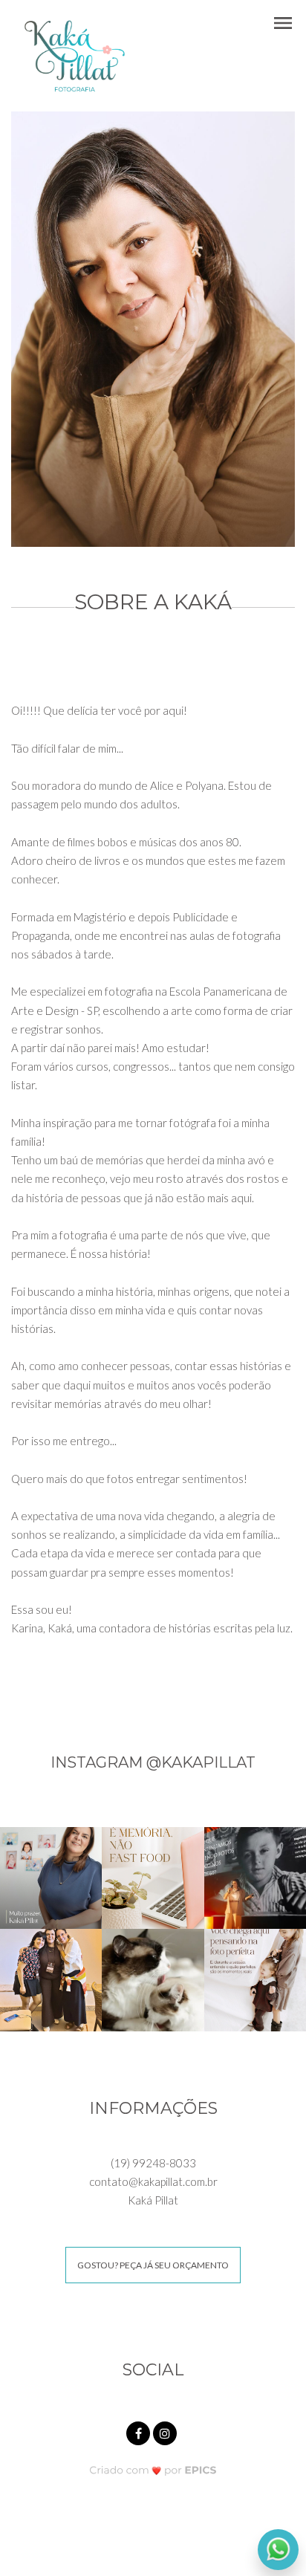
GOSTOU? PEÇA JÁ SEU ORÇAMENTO (153, 2265)
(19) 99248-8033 (153, 2163)
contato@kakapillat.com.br (153, 2181)
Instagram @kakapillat (153, 1762)
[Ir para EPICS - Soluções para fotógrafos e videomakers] (153, 2469)
